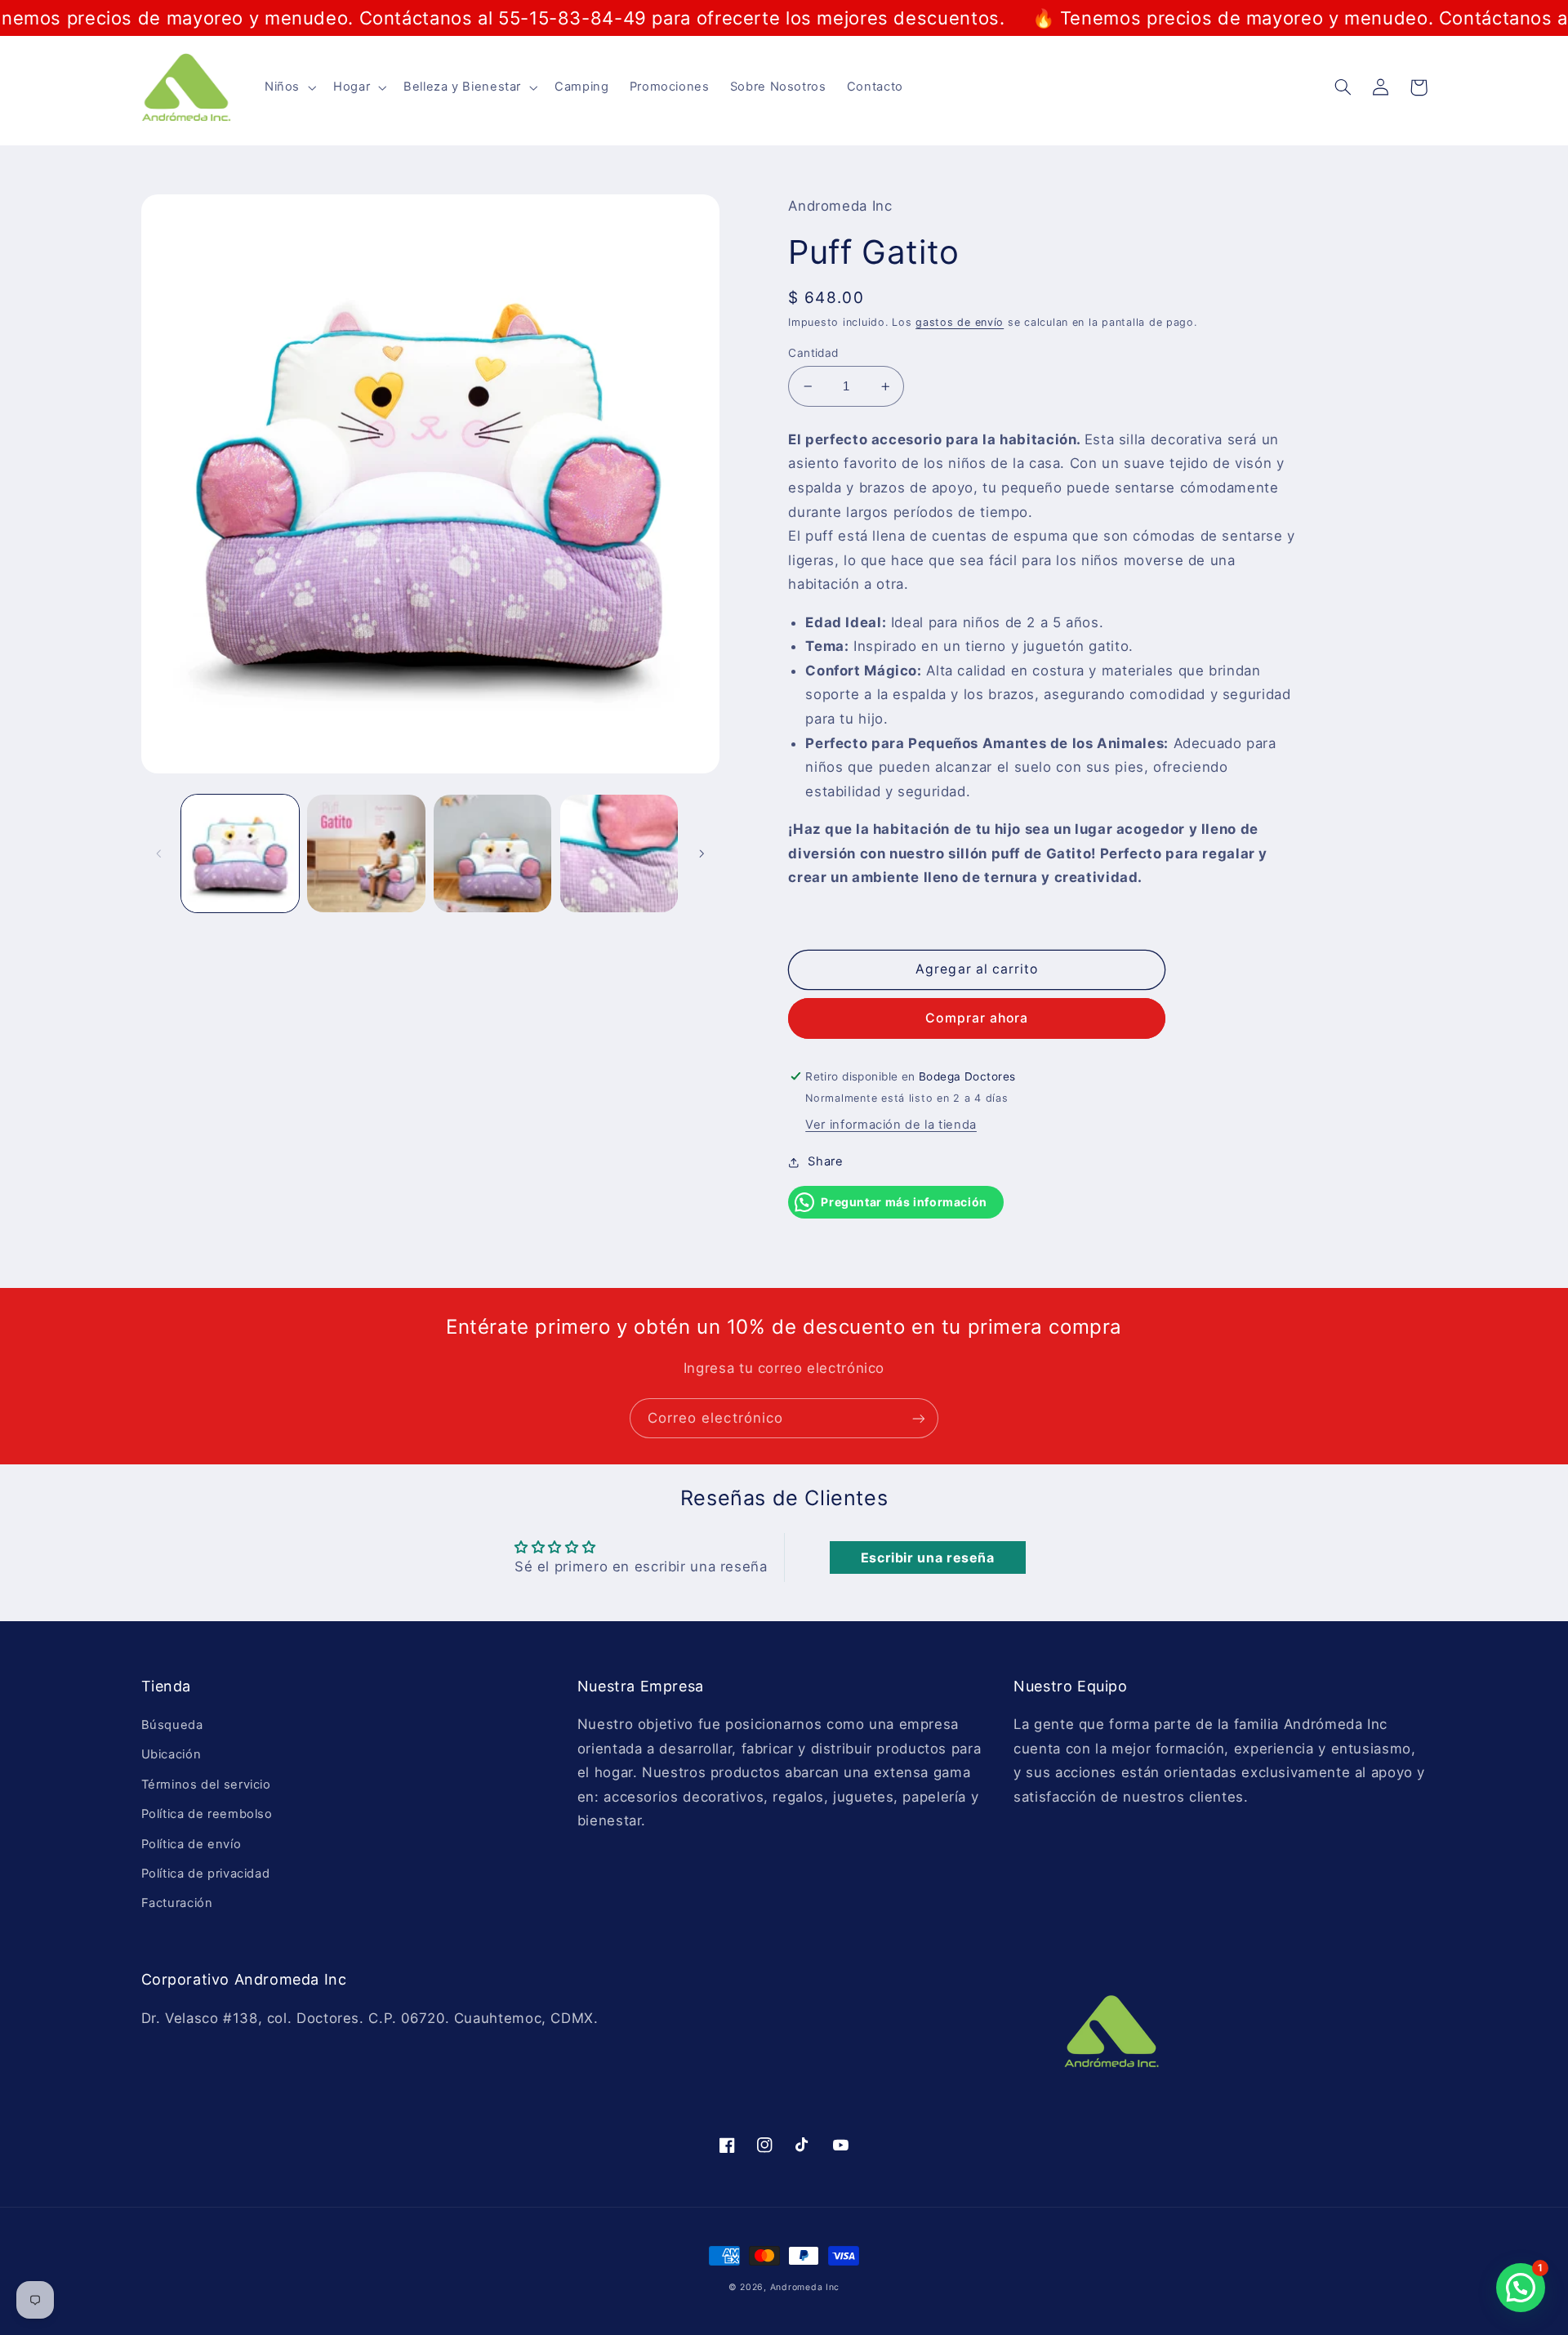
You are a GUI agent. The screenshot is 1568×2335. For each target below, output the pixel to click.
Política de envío (192, 1844)
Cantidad (813, 353)
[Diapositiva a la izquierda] (159, 853)
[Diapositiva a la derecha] (702, 853)
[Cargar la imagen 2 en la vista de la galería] (366, 853)
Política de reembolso (207, 1814)
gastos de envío (960, 322)
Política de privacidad (206, 1874)
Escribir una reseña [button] (928, 1557)
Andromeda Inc (805, 2287)
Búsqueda (172, 1725)
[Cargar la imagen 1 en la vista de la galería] (240, 853)
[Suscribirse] (919, 1418)
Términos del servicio (206, 1785)
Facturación (177, 1903)
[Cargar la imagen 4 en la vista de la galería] (619, 853)
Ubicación (171, 1754)
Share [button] (825, 1161)
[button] (288, 87)
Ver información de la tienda (891, 1125)
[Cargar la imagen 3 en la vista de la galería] (492, 853)
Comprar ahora (977, 1018)
